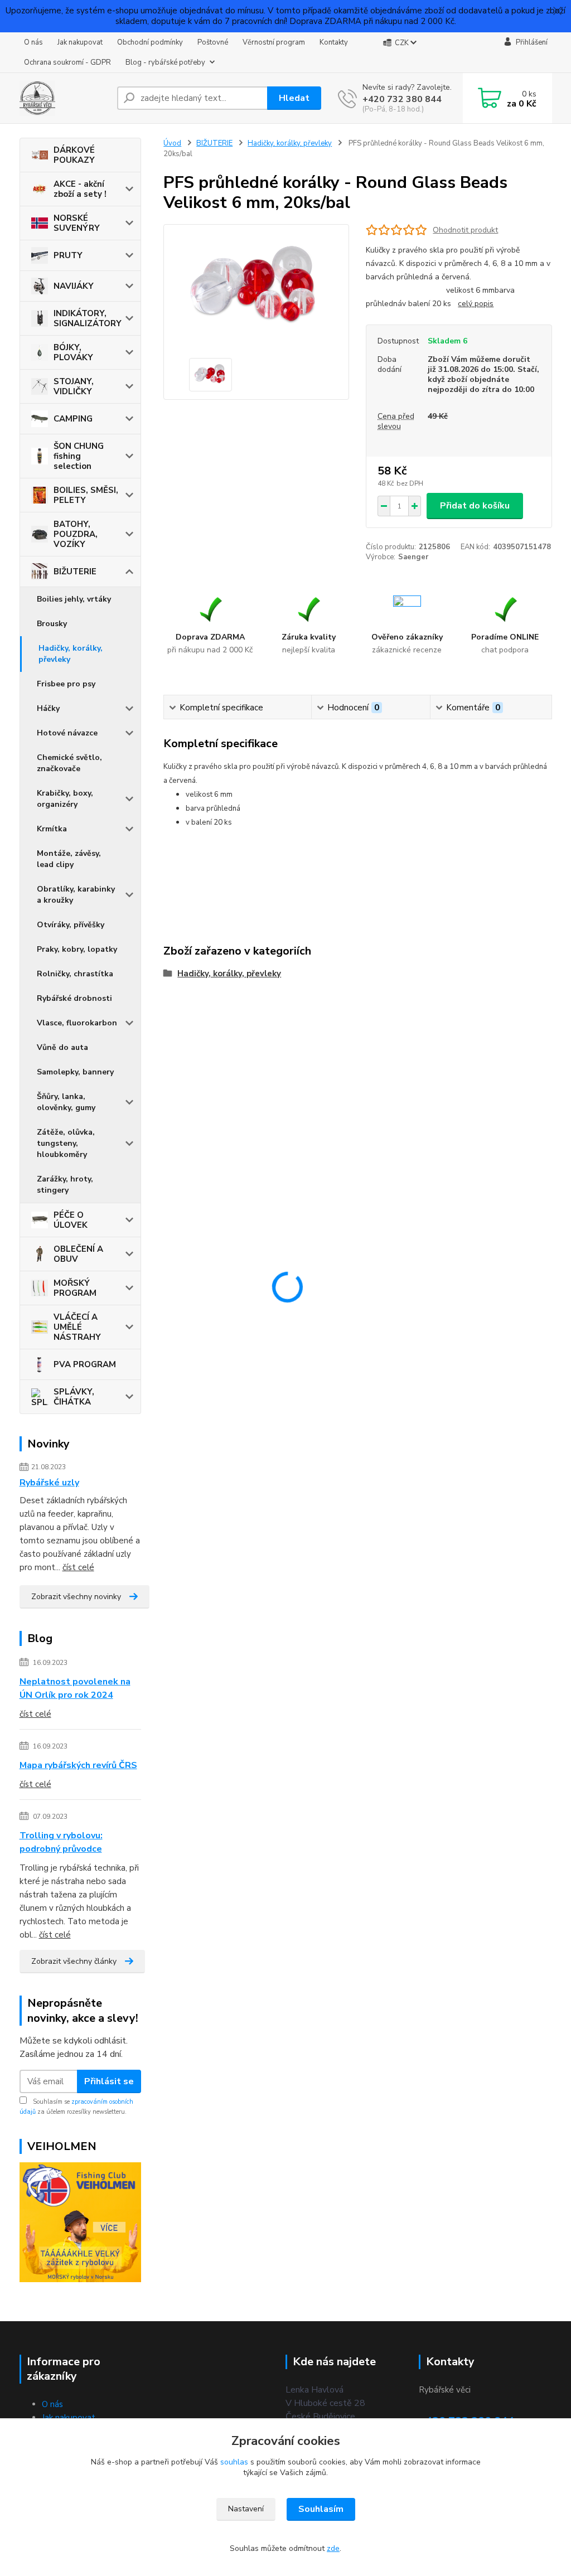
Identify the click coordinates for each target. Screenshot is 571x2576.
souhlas (234, 2462)
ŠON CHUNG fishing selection (79, 456)
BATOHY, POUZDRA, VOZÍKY (76, 534)
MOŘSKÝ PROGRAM (75, 1288)
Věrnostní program (274, 42)
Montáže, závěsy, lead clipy (69, 859)
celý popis (476, 304)
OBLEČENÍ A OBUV (78, 1254)
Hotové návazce (67, 733)
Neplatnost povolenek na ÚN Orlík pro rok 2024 (75, 1688)
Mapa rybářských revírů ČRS (78, 1765)
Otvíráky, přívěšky (71, 925)
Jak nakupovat (80, 42)
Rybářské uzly (49, 1483)
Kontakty (334, 42)
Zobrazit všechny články (74, 1961)
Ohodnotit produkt (465, 230)
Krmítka (52, 829)
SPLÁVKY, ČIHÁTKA (74, 1397)
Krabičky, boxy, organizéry (65, 799)
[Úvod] (64, 98)
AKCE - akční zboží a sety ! (80, 189)
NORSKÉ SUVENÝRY (77, 223)
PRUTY (68, 255)
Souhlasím (321, 2509)
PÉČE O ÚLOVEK (71, 1220)
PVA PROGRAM (85, 1364)
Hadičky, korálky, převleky (71, 654)
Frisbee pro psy (66, 684)
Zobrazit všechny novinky (76, 1597)
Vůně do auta (62, 1047)
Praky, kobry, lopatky (77, 949)
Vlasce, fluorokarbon (77, 1023)
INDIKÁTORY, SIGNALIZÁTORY (88, 318)
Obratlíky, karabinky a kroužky (76, 895)
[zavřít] (557, 11)
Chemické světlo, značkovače (69, 763)
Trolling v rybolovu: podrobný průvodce (61, 1842)
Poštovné (213, 42)
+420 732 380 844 (402, 99)
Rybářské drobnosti (74, 998)
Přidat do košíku (475, 506)
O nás (33, 42)
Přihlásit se (109, 2081)
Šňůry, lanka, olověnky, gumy (66, 1102)
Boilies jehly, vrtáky (74, 599)
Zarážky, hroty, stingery (65, 1185)
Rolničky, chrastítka (75, 974)
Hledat (294, 98)
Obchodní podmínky (150, 42)
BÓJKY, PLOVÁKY (73, 352)
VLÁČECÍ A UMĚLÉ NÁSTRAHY (77, 1327)
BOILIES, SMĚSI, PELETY (86, 495)
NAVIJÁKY (74, 286)
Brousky (52, 624)
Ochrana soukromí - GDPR (67, 62)
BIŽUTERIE (75, 572)
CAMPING (73, 419)
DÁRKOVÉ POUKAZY (74, 155)
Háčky (48, 708)
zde (333, 2548)
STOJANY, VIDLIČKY (74, 386)
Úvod (172, 143)
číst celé (78, 1567)
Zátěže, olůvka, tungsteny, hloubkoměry (66, 1143)
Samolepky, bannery (75, 1072)
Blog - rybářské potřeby (165, 62)
